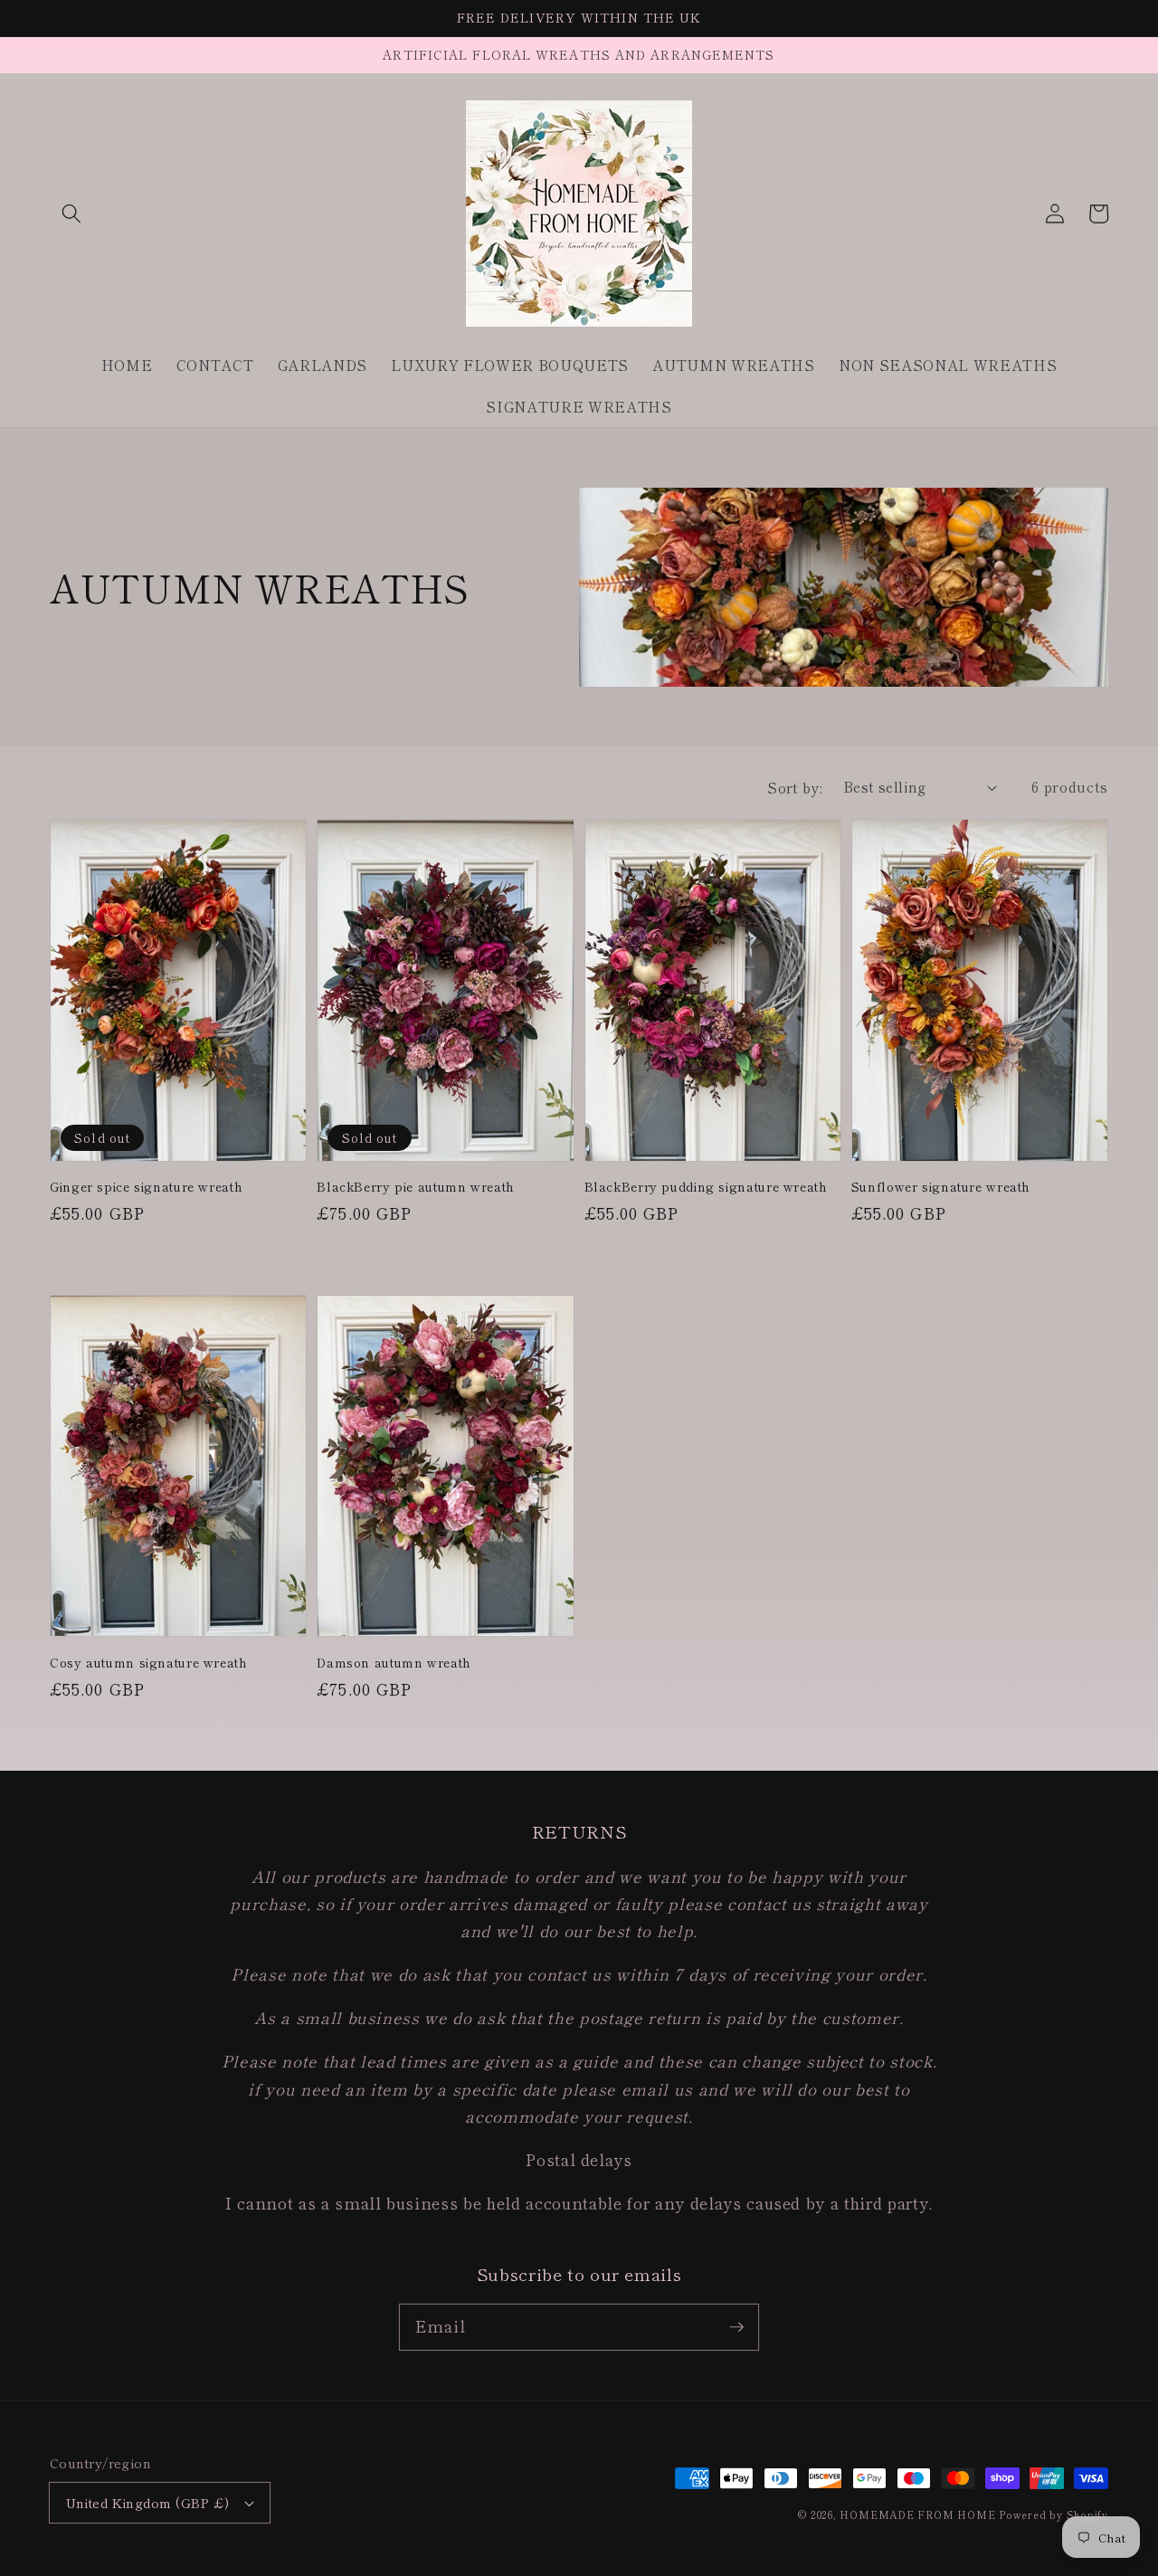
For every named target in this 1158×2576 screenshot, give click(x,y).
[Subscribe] (736, 2326)
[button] (71, 214)
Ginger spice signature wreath (146, 1187)
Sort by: (795, 787)
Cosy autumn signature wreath (149, 1663)
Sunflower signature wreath (941, 1187)
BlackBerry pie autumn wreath (416, 1187)
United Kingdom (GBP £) (148, 2502)
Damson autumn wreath (394, 1663)
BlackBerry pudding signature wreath (706, 1187)
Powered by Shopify (1054, 2514)
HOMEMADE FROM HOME (917, 2514)
